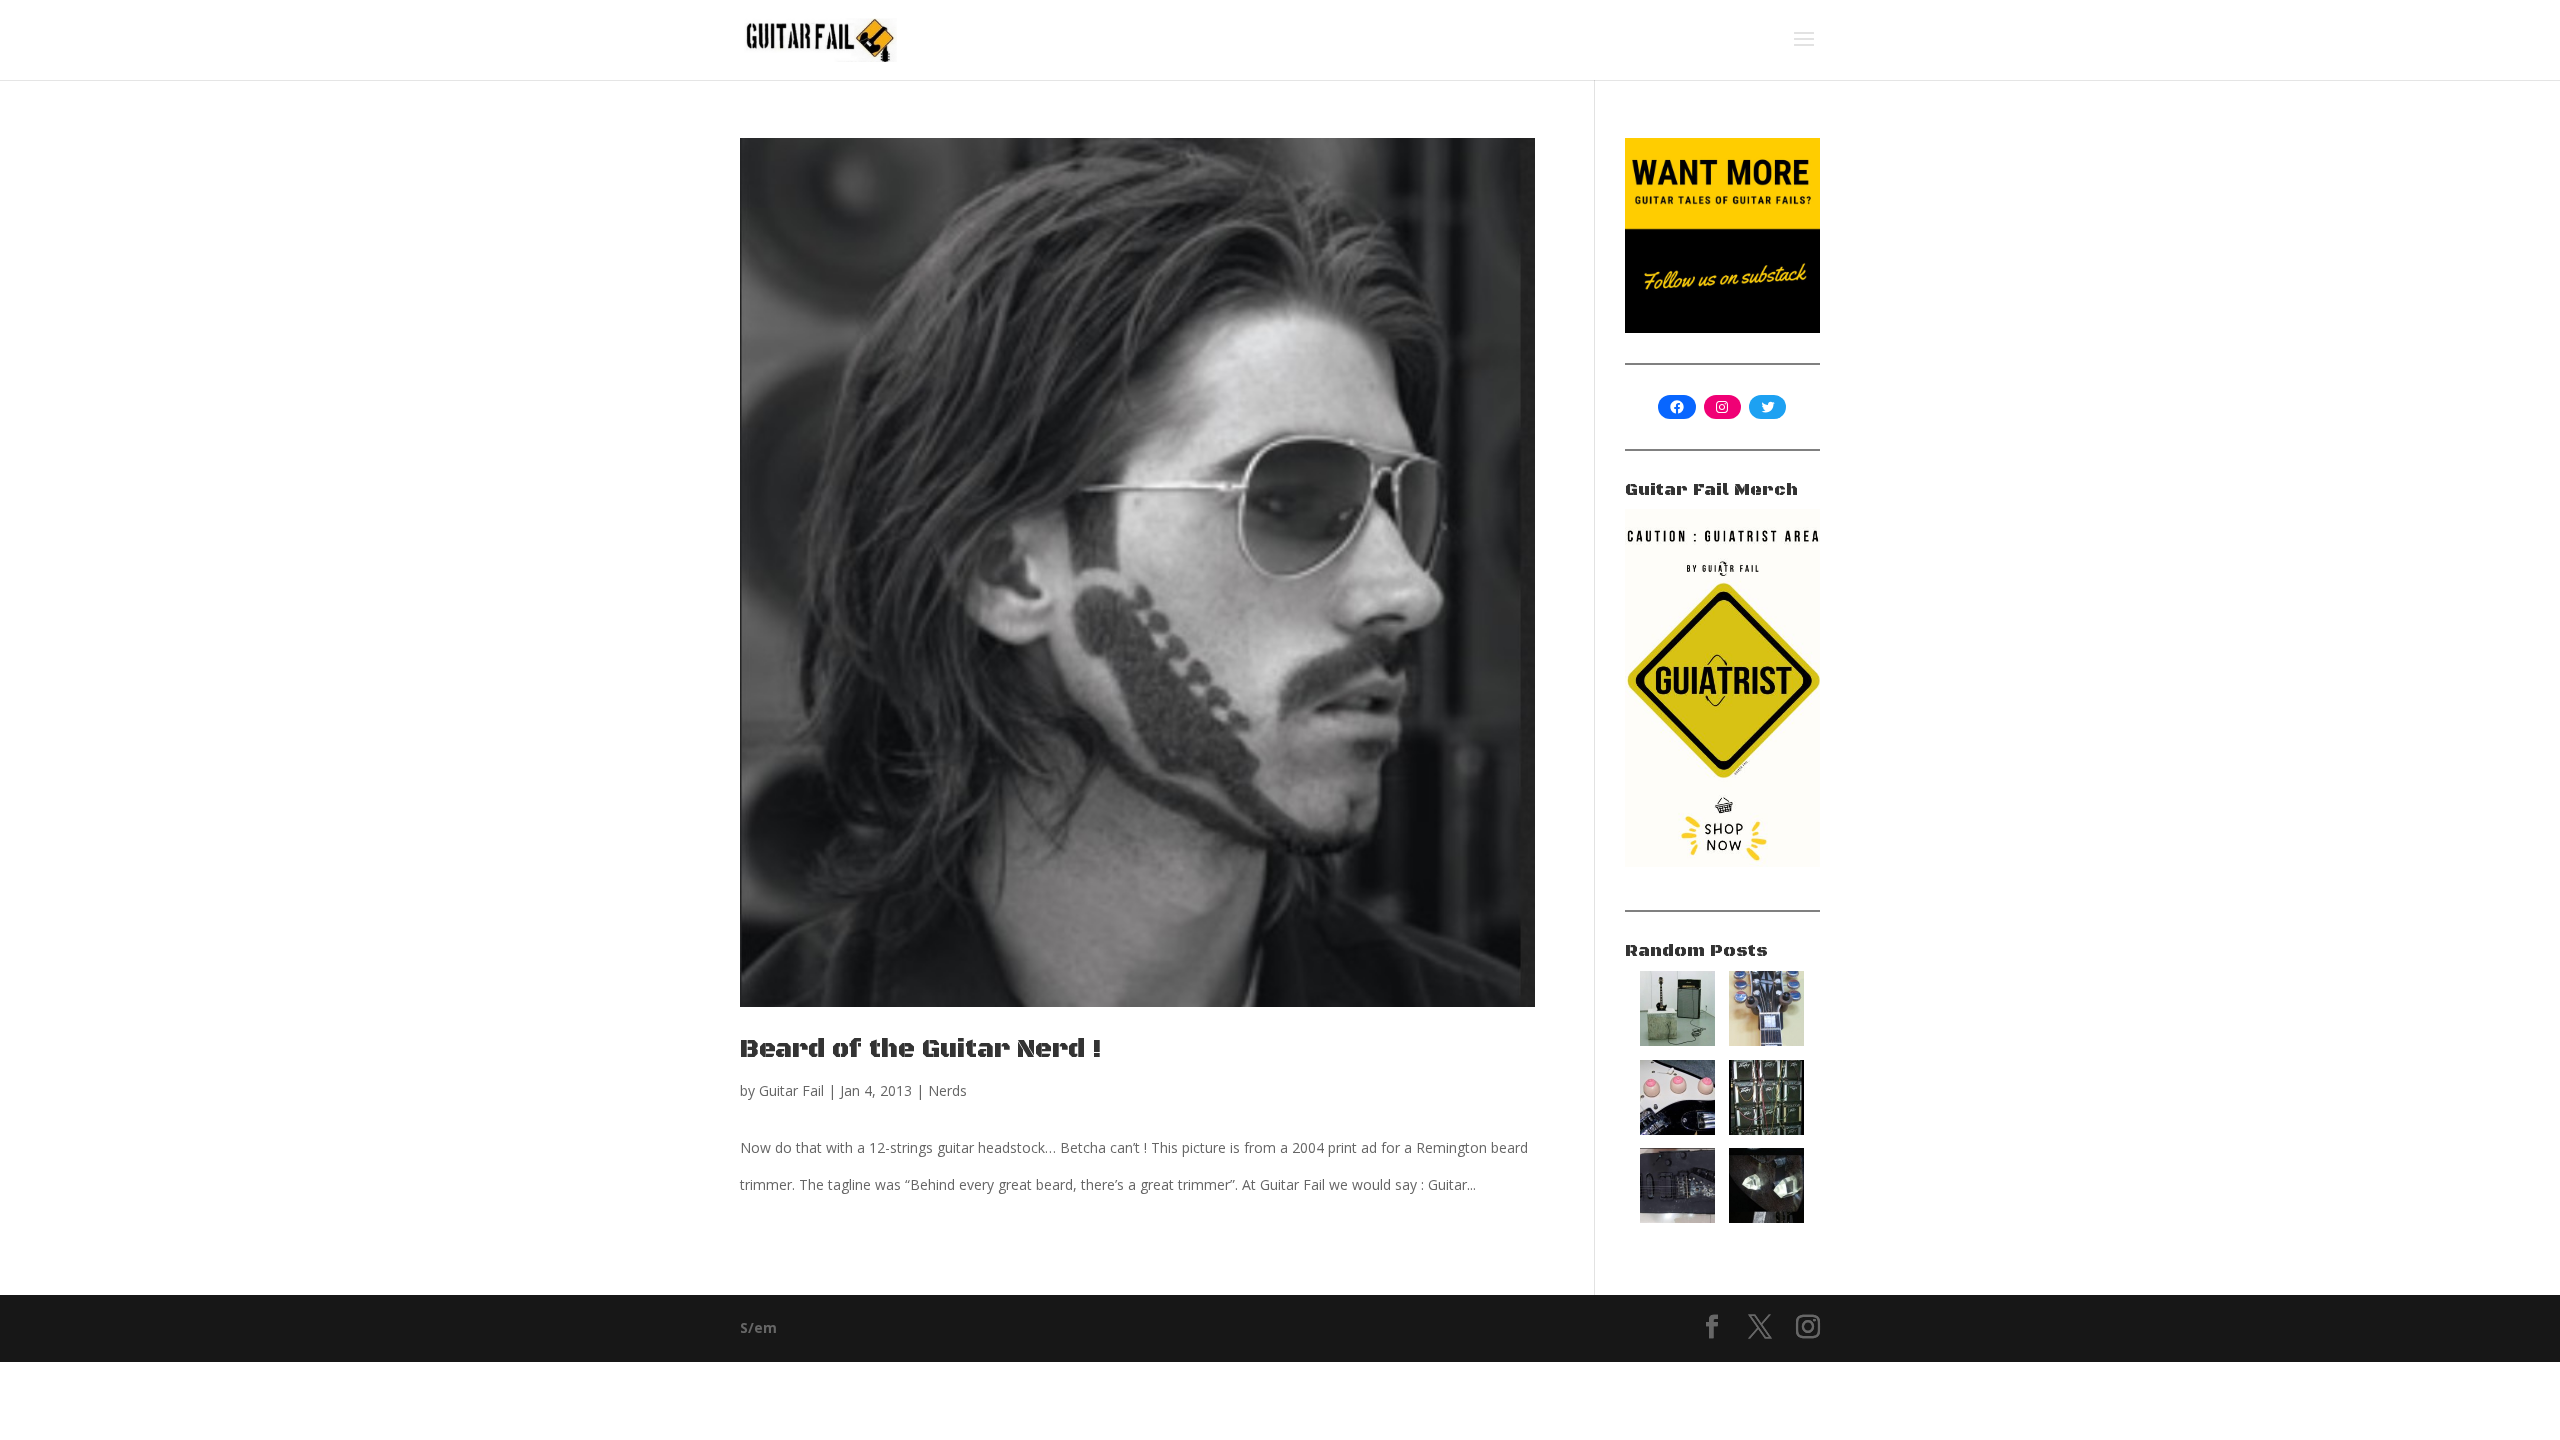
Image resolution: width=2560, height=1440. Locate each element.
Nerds (947, 1090)
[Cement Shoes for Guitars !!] (1677, 1040)
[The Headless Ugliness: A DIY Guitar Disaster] (1677, 1217)
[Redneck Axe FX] (1766, 1129)
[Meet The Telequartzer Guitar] (1766, 1217)
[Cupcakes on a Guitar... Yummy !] (1677, 1129)
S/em (758, 1327)
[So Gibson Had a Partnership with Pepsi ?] (1766, 1040)
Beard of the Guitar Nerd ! (921, 1049)
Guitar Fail (791, 1090)
